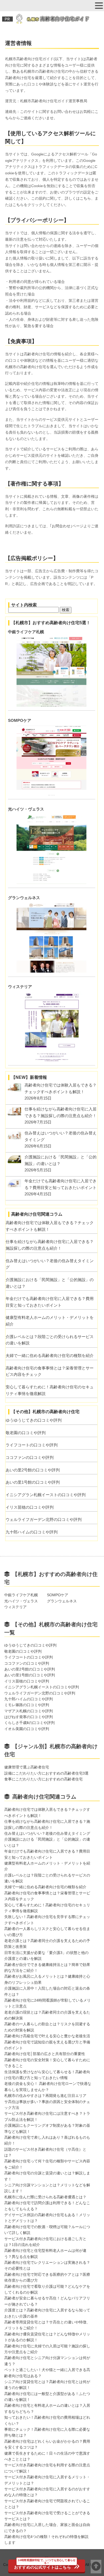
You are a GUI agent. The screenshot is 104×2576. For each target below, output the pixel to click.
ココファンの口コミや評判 (30, 1457)
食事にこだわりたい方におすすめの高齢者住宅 (43, 1779)
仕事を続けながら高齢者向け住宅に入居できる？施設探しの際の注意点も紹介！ (50, 1245)
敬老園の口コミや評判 (26, 1433)
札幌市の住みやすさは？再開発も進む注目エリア (45, 2096)
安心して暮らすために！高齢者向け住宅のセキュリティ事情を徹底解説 (50, 1390)
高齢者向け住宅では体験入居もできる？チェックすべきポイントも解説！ (50, 1226)
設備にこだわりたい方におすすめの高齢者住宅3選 (46, 1773)
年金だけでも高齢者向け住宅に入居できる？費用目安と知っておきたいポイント (50, 1302)
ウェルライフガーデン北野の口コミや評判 (44, 1519)
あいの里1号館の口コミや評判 (33, 1482)
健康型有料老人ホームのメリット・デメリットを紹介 (50, 1321)
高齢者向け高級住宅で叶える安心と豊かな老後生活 (47, 2036)
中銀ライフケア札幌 (26, 632)
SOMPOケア (20, 720)
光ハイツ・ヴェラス (26, 809)
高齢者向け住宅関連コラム (44, 1797)
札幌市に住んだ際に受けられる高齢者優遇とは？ (47, 2197)
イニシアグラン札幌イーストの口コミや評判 (46, 1495)
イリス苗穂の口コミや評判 (30, 1507)
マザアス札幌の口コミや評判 (29, 1711)
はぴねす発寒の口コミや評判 (29, 1717)
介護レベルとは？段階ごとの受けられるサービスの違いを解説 (50, 1340)
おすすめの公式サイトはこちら (45, 2564)
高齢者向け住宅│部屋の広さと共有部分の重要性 (45, 2054)
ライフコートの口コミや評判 (32, 1445)
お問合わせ (61, 526)
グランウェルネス (24, 898)
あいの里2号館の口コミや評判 (33, 1470)
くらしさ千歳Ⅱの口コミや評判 (29, 1723)
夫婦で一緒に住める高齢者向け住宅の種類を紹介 (50, 1355)
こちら (85, 198)
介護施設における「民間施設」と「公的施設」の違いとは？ (50, 1283)
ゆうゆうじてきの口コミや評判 (34, 1420)
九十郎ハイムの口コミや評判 (32, 1532)
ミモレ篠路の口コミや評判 (27, 1705)
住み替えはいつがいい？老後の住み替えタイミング (50, 1264)
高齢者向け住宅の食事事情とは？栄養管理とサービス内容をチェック (50, 1371)
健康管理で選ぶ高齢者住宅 (27, 1767)
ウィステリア (20, 987)
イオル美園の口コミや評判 (27, 1729)
